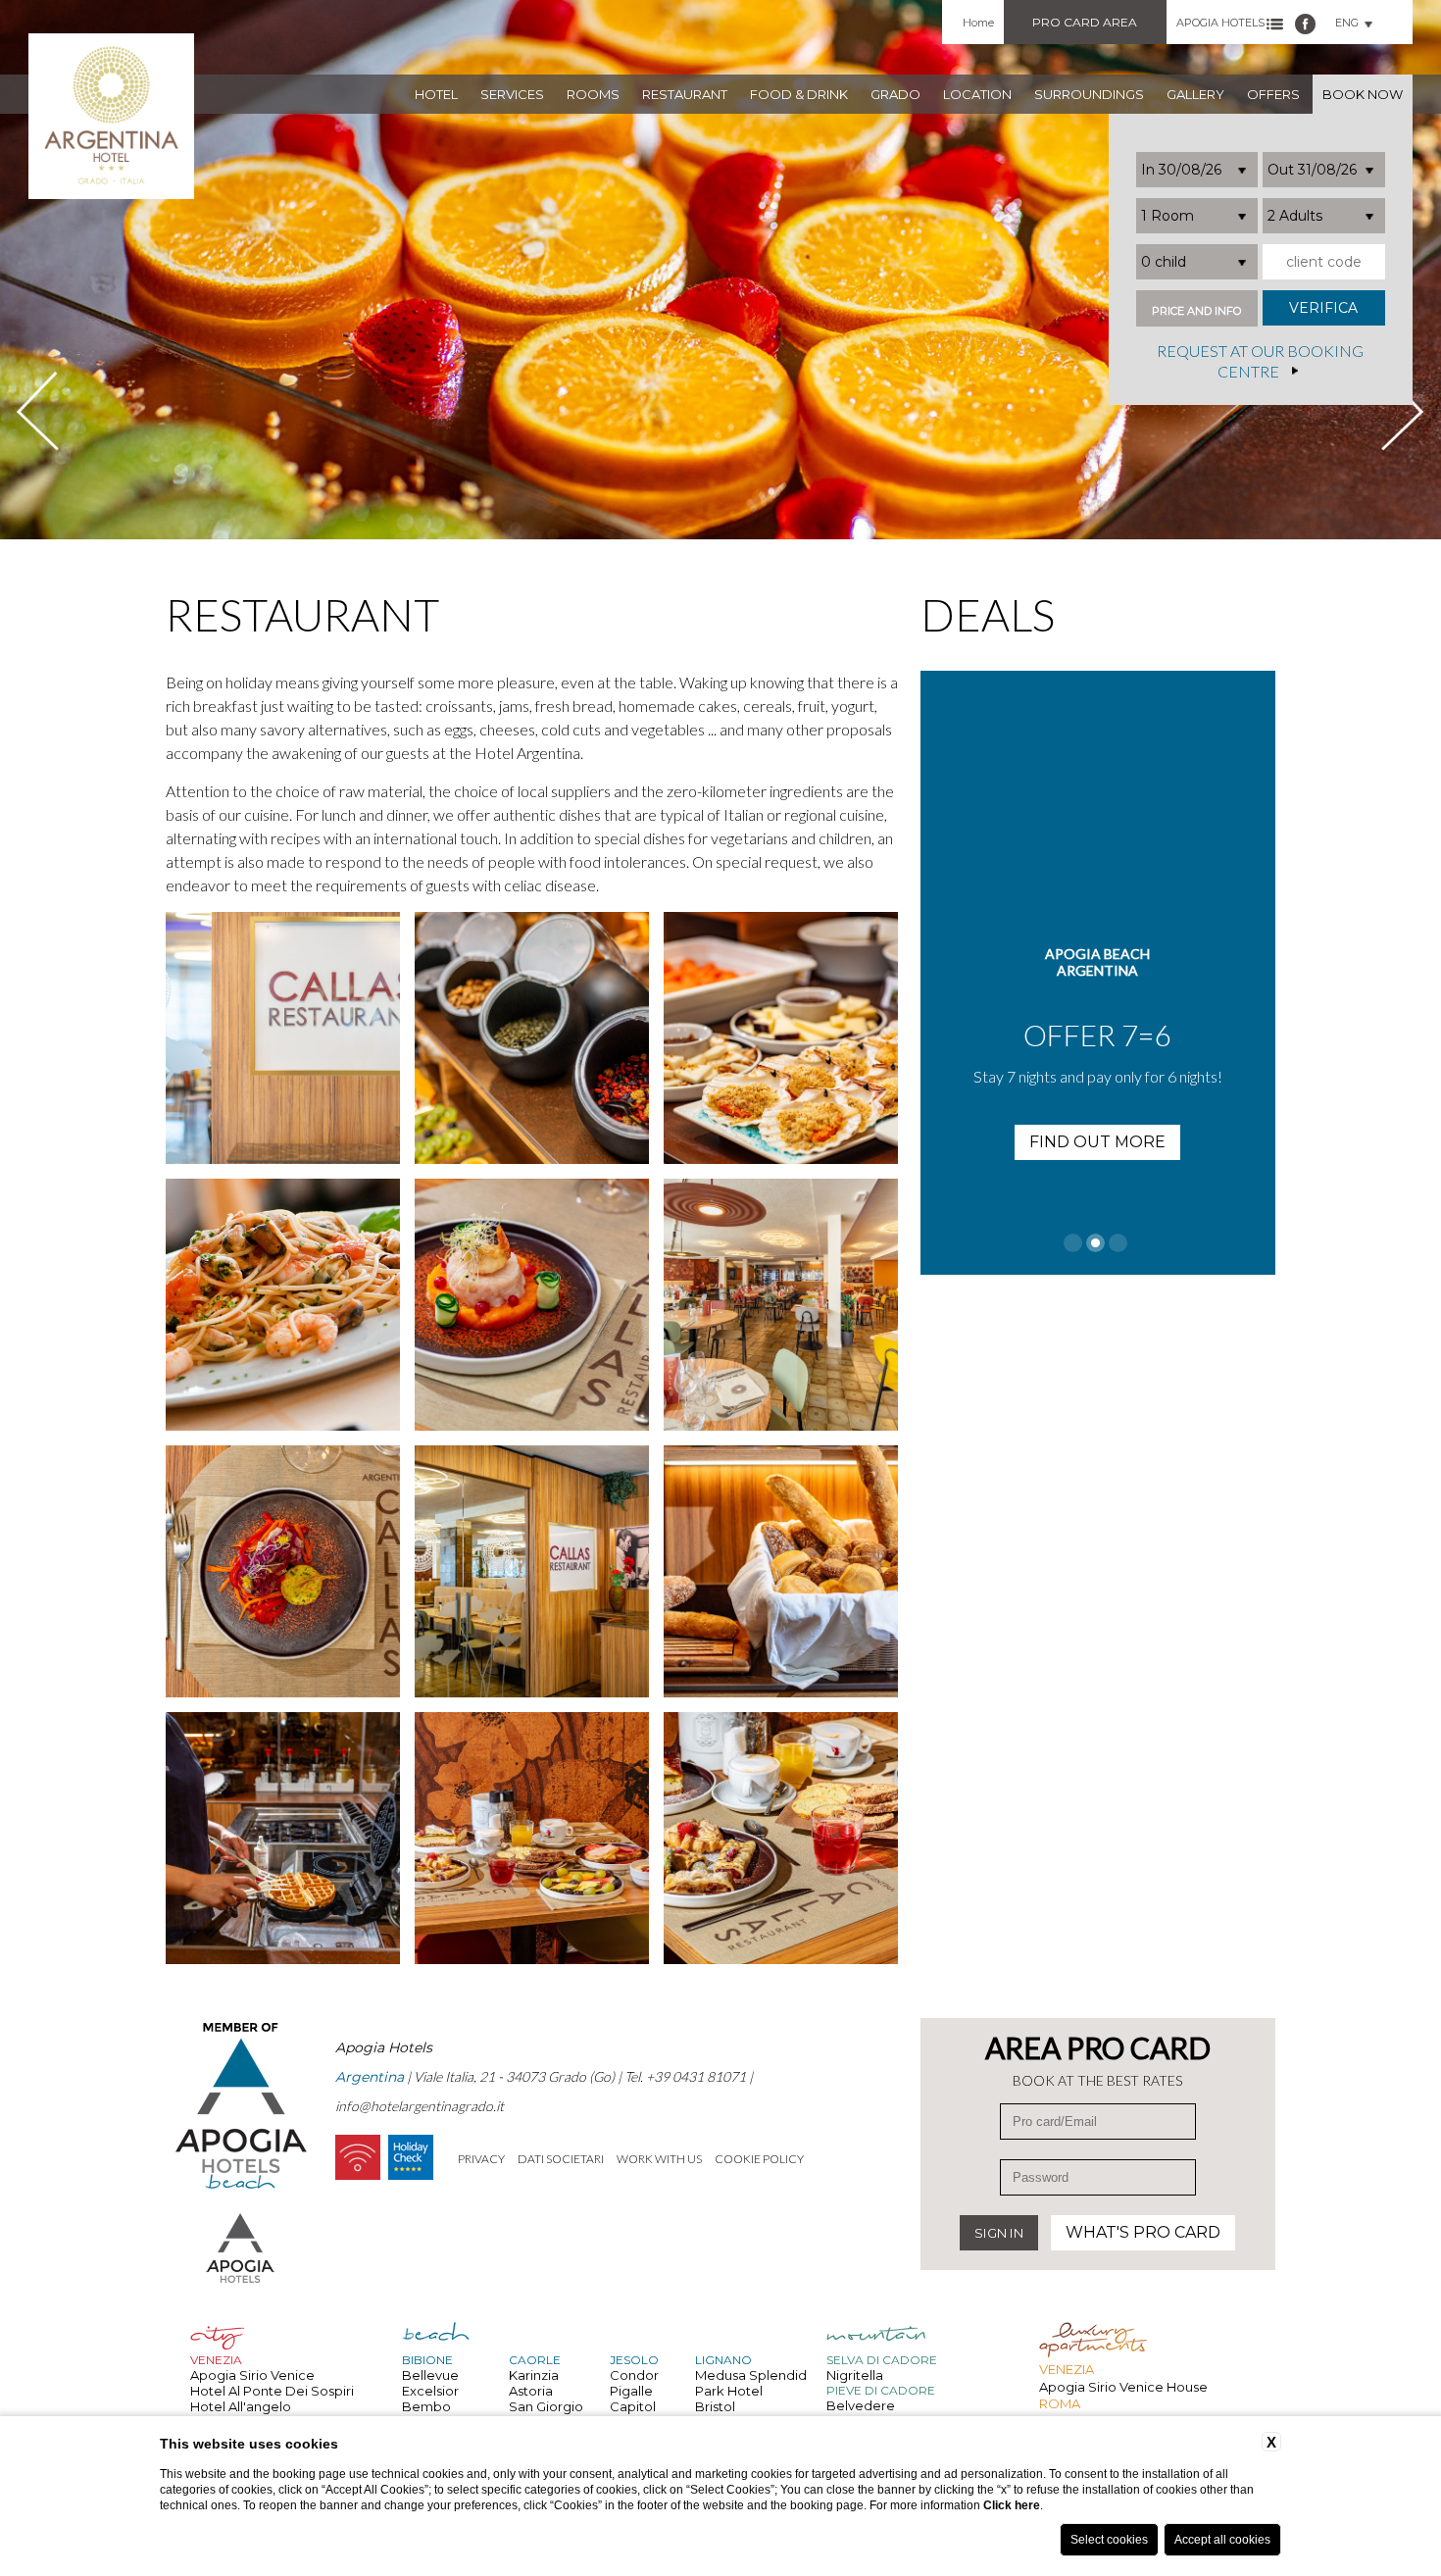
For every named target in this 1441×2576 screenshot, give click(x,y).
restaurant (685, 94)
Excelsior (430, 2391)
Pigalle (631, 2391)
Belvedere (861, 2405)
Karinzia (534, 2375)
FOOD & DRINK (799, 94)
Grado (895, 94)
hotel (436, 94)
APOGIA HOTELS (1220, 23)
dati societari (561, 2159)
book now (1363, 94)
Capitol (633, 2406)
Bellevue (430, 2375)
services (512, 94)
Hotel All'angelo (241, 2406)
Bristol (715, 2406)
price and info (1196, 311)
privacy (481, 2159)
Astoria (531, 2391)
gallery (1195, 94)
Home (978, 23)
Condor (634, 2375)
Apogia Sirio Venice (252, 2375)
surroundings (1089, 94)
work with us (659, 2159)
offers (1273, 94)
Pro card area (1085, 22)
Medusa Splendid (751, 2375)
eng (1347, 23)
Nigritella (855, 2375)
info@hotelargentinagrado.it (420, 2106)
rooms (593, 94)
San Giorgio (546, 2406)
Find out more (1097, 1142)
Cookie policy (759, 2159)
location (977, 94)
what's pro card (1143, 2232)
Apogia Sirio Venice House (1123, 2387)
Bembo (426, 2406)
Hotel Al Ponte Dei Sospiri (272, 2391)
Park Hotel (729, 2391)
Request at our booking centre (1260, 362)
